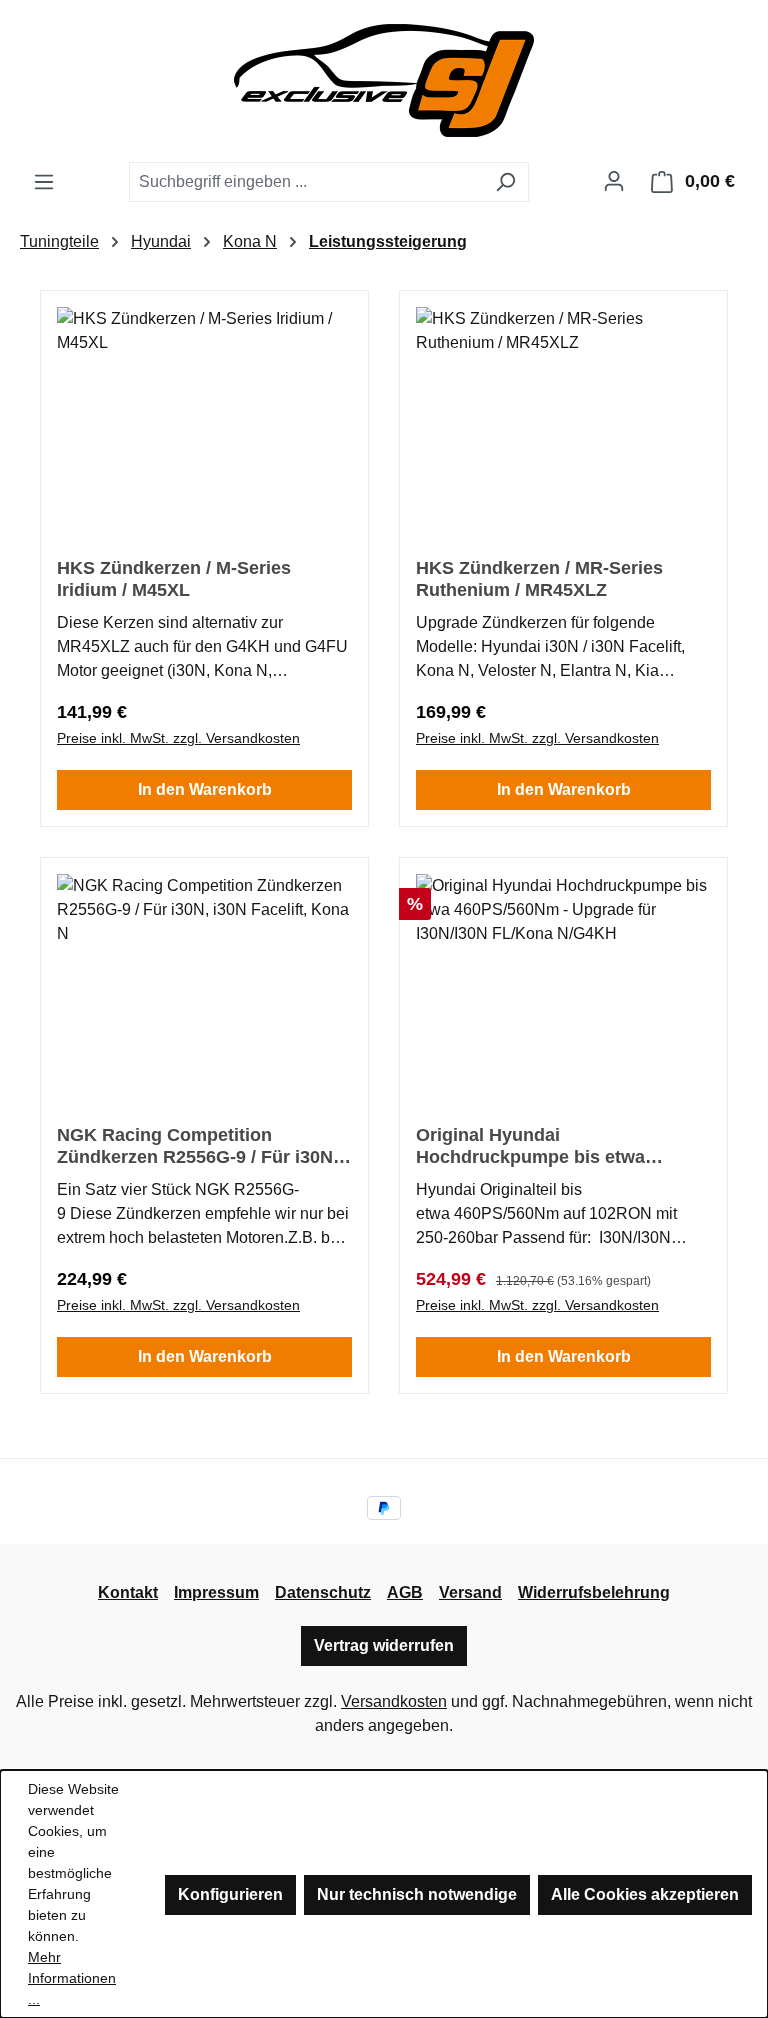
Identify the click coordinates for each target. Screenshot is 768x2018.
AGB (405, 1592)
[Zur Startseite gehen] (384, 80)
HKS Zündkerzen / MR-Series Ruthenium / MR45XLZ (539, 579)
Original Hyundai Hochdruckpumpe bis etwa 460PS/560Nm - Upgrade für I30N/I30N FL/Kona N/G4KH (534, 1146)
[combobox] (306, 182)
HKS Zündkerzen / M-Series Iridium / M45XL (174, 579)
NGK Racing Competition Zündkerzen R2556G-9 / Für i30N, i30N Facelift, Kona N (197, 1146)
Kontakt (128, 1592)
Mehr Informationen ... (72, 1978)
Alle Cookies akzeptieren (645, 1894)
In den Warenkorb (205, 789)
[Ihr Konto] (614, 181)
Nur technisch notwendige (417, 1894)
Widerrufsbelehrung (594, 1592)
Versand (470, 1592)
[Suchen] (505, 182)
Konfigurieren (230, 1894)
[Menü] (44, 182)
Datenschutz (323, 1592)
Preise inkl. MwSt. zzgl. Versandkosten (178, 738)
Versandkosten (394, 1701)
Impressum (216, 1592)
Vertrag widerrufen (384, 1645)
